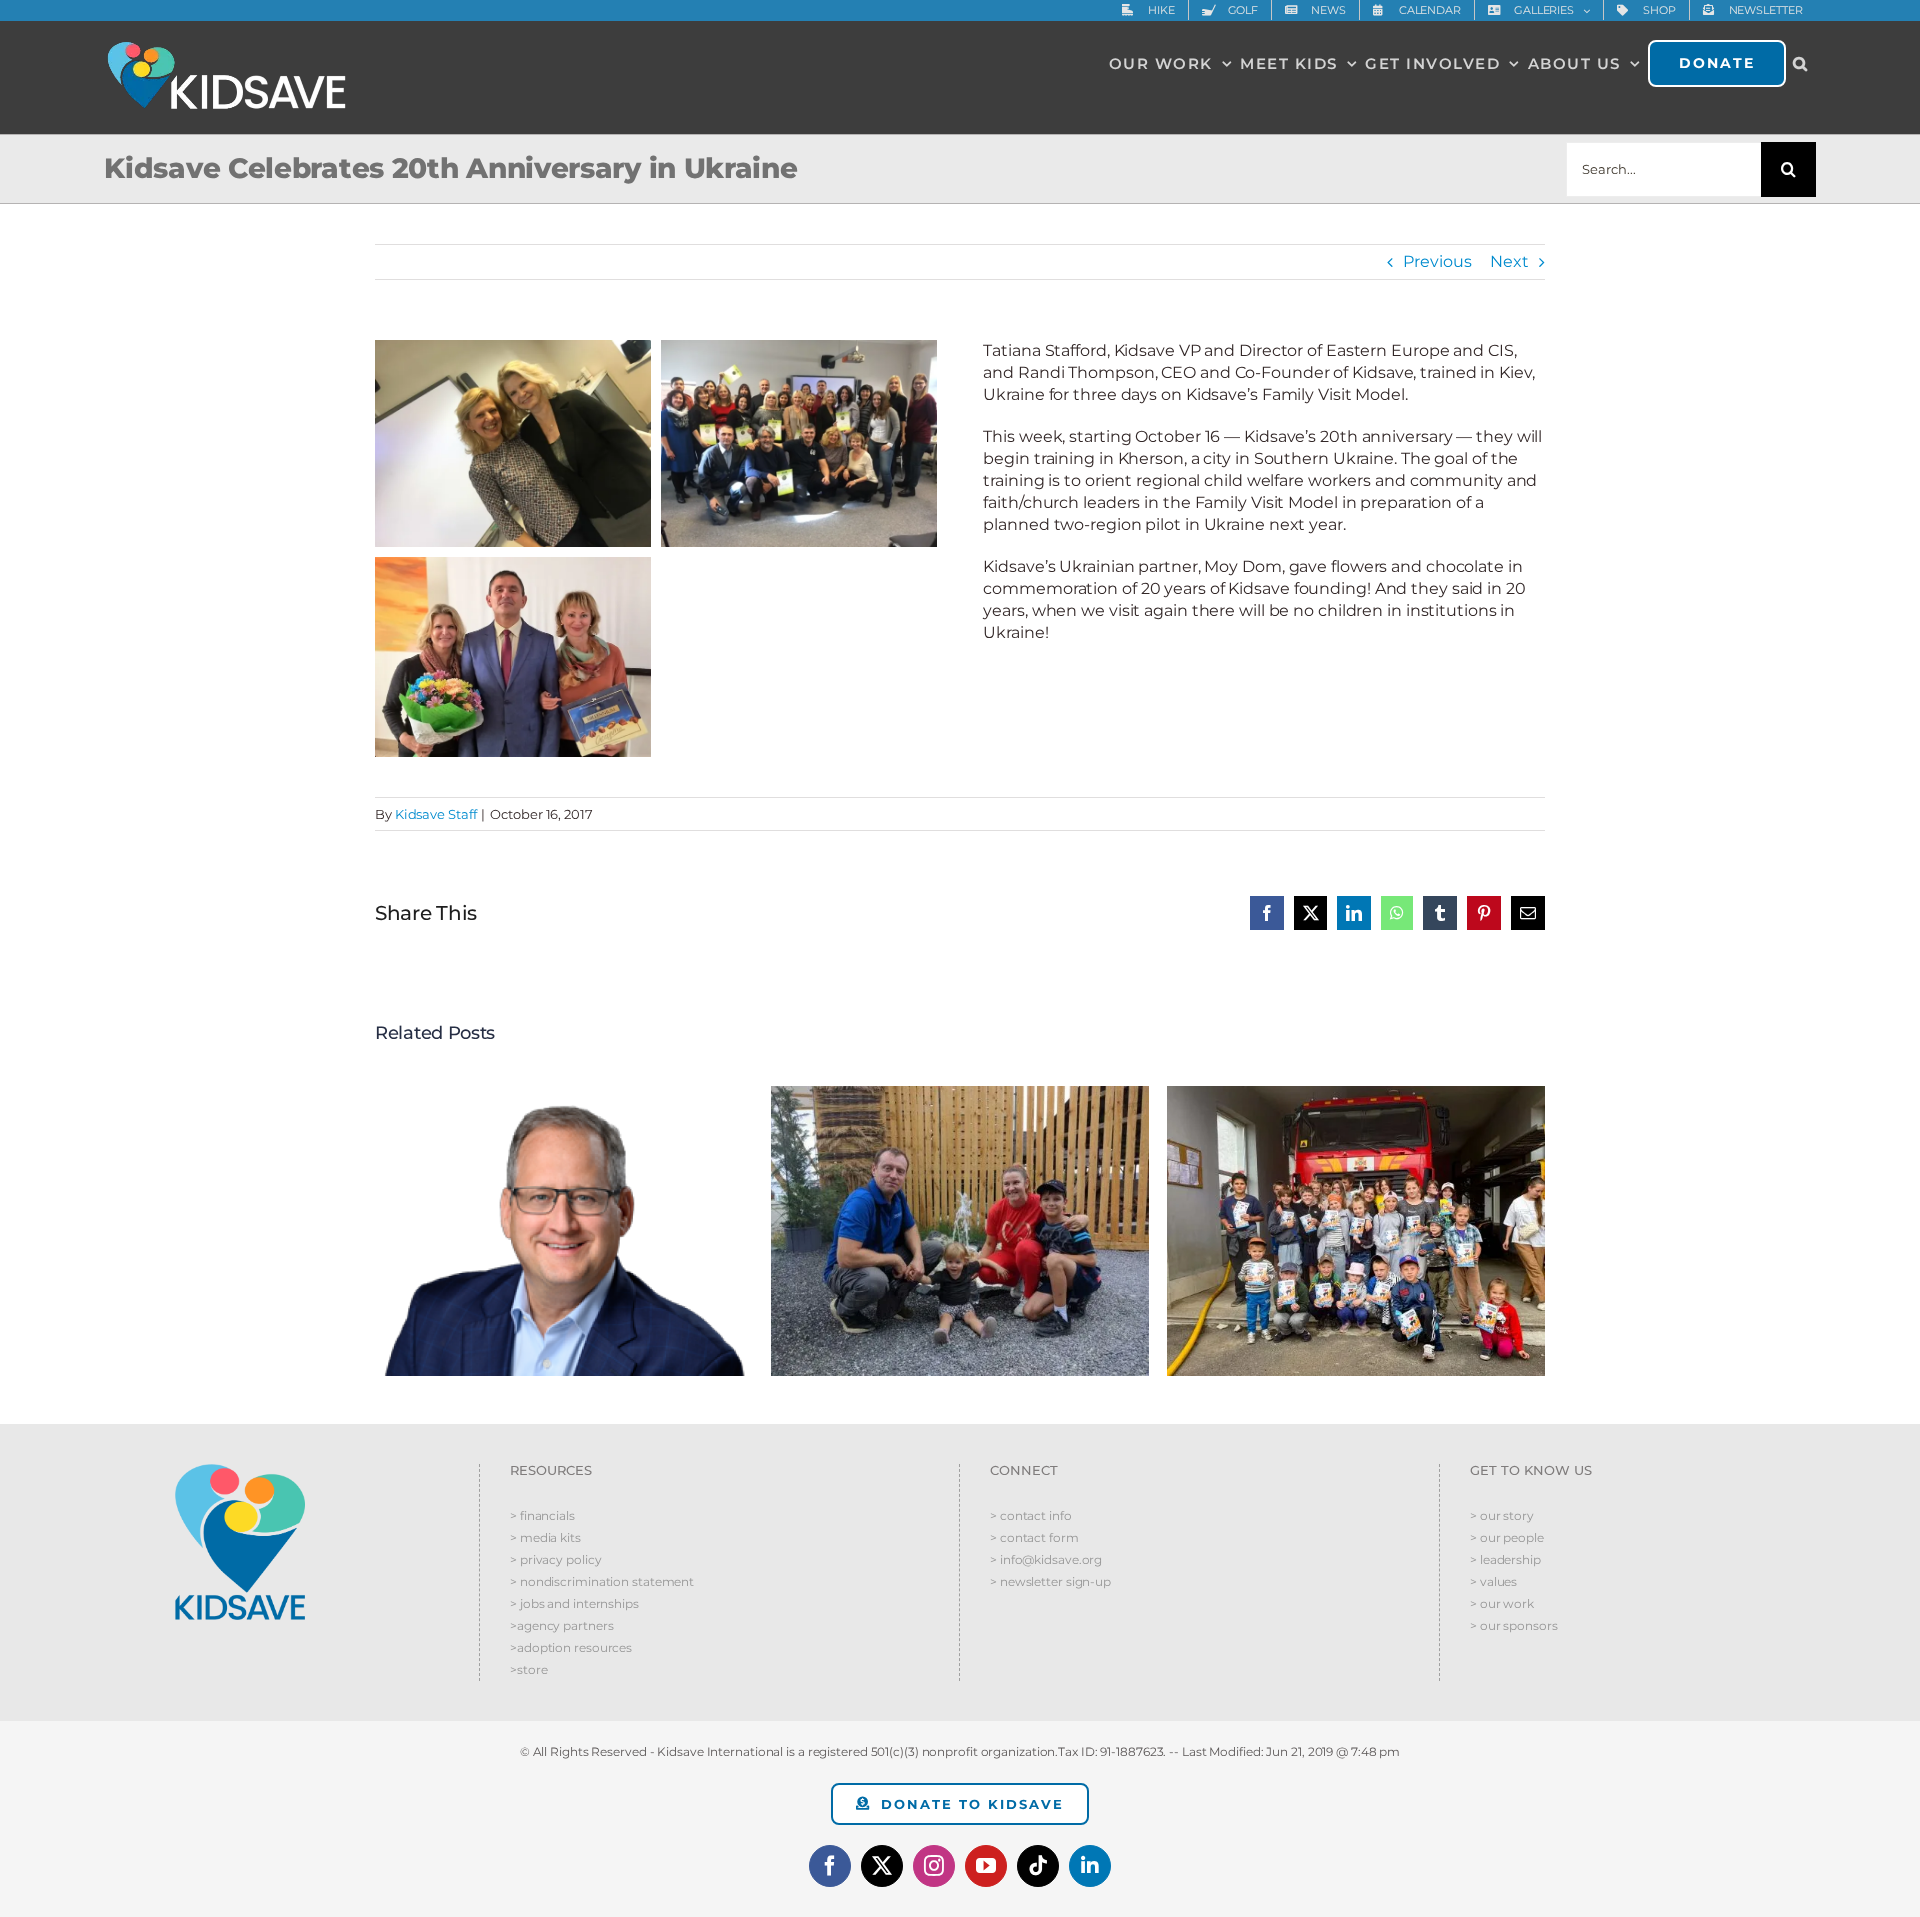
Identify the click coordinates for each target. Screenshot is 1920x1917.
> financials (542, 1515)
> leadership (1505, 1559)
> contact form (1034, 1537)
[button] (1801, 63)
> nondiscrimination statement (602, 1581)
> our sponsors (1514, 1625)
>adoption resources (571, 1647)
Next (1509, 261)
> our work (1502, 1603)
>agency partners (561, 1625)
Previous (1437, 261)
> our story (1502, 1515)
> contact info (1031, 1515)
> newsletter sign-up (1050, 1581)
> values (1493, 1581)
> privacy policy (555, 1559)
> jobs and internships (574, 1603)
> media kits (545, 1537)
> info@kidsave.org (1046, 1559)
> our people (1507, 1537)
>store (528, 1669)
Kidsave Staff (436, 814)
